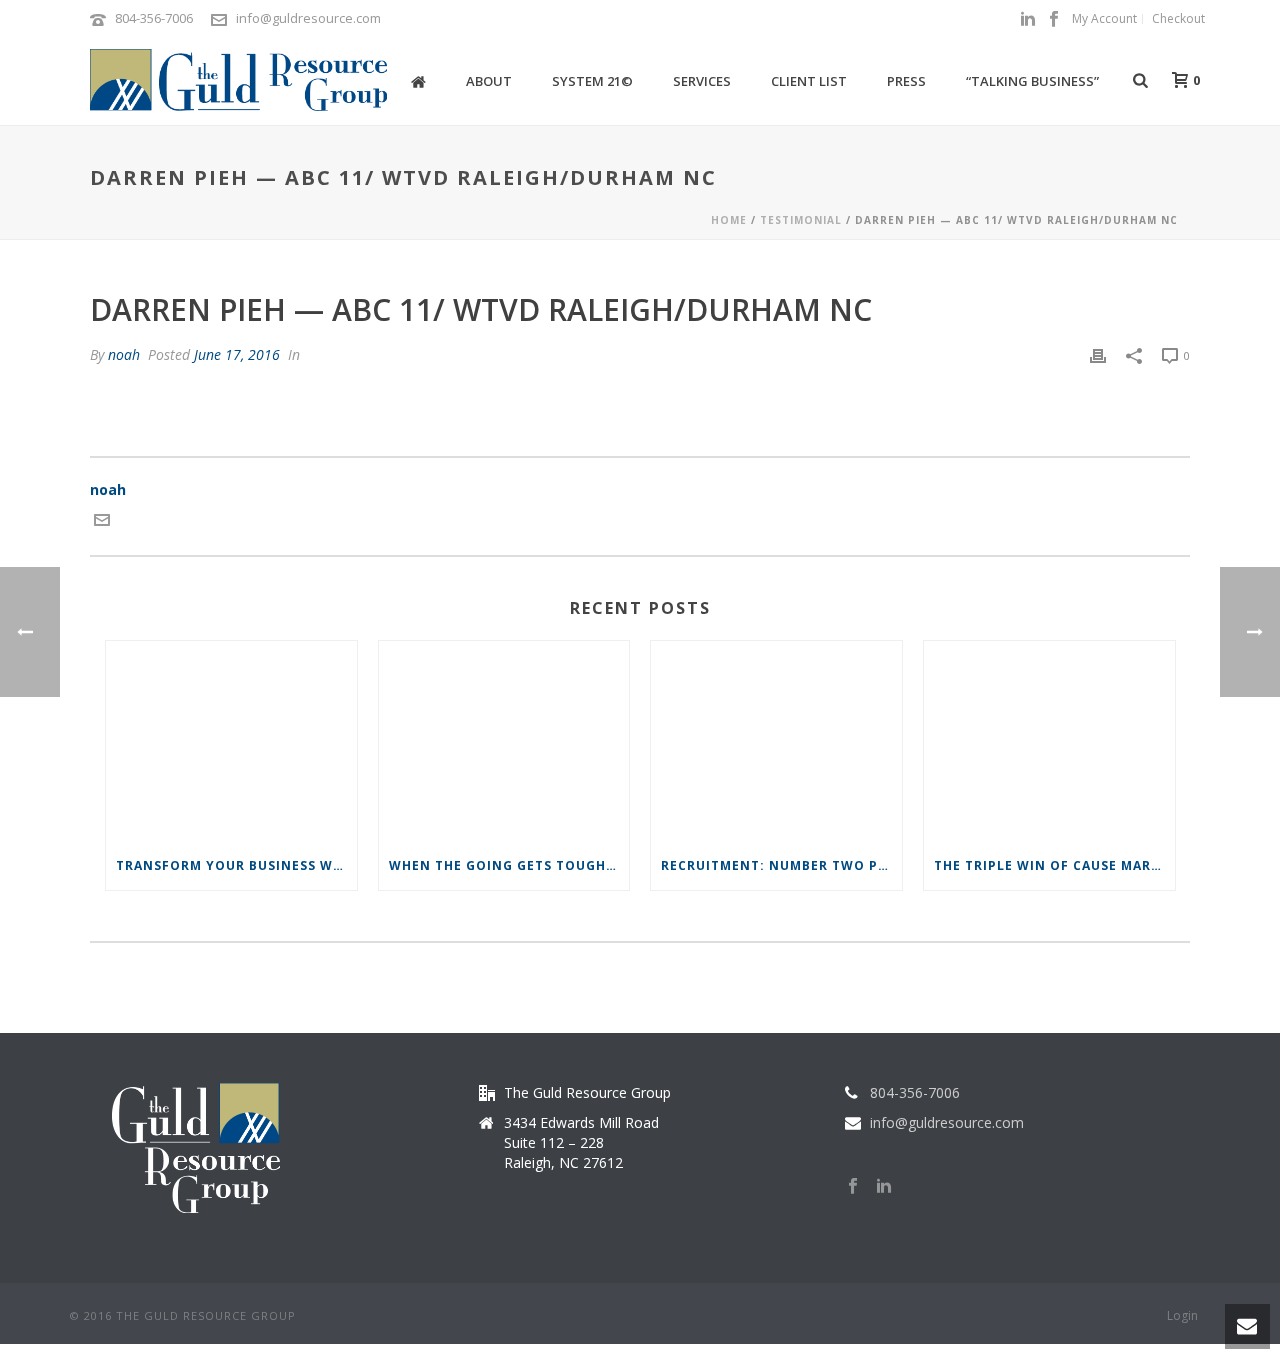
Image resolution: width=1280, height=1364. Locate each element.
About (489, 81)
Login (1182, 1316)
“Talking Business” (1032, 81)
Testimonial (801, 220)
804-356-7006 (154, 18)
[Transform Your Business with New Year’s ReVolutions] (231, 741)
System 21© (592, 81)
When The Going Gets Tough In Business (509, 865)
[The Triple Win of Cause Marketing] (1049, 741)
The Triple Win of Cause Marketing (1054, 865)
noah (124, 354)
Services (702, 81)
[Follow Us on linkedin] (884, 1187)
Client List (809, 81)
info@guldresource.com (308, 18)
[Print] (1098, 354)
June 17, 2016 (237, 354)
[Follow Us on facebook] (853, 1187)
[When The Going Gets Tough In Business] (504, 741)
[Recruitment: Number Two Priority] (776, 741)
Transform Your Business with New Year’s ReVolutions (236, 865)
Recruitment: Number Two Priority (781, 865)
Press (906, 81)
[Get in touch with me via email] (102, 522)
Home (729, 220)
